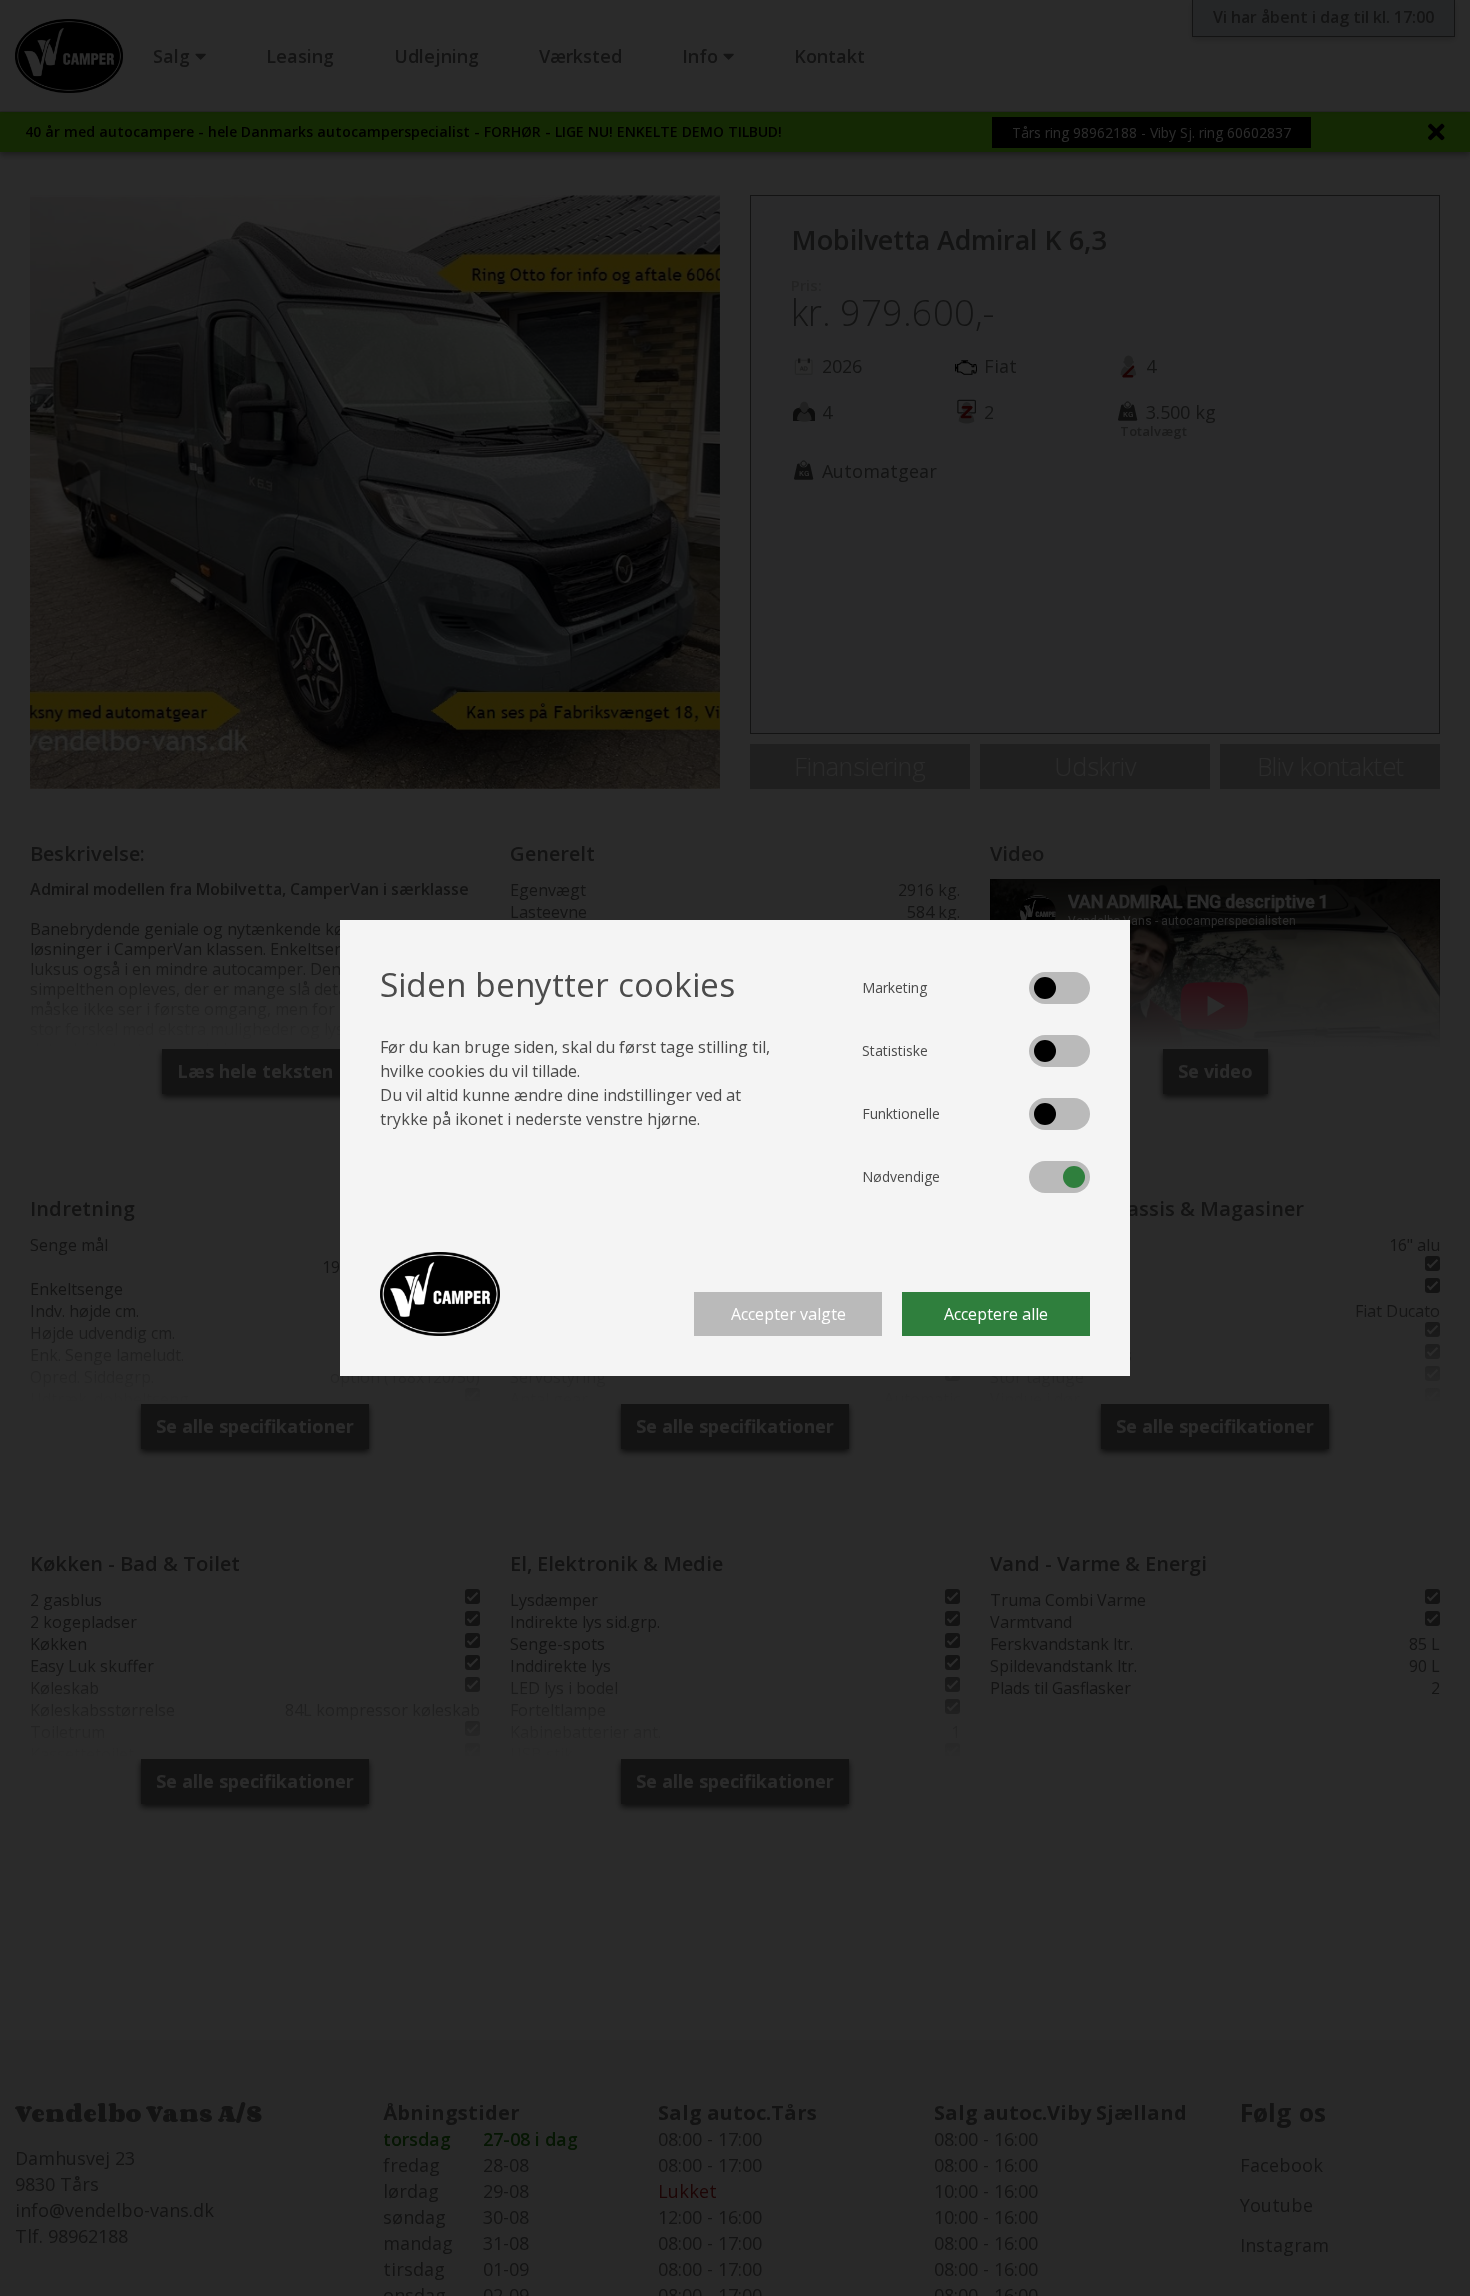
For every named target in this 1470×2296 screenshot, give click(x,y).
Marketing (894, 987)
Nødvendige (901, 1176)
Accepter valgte (788, 1314)
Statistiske (895, 1050)
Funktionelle (901, 1113)
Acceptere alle (996, 1314)
